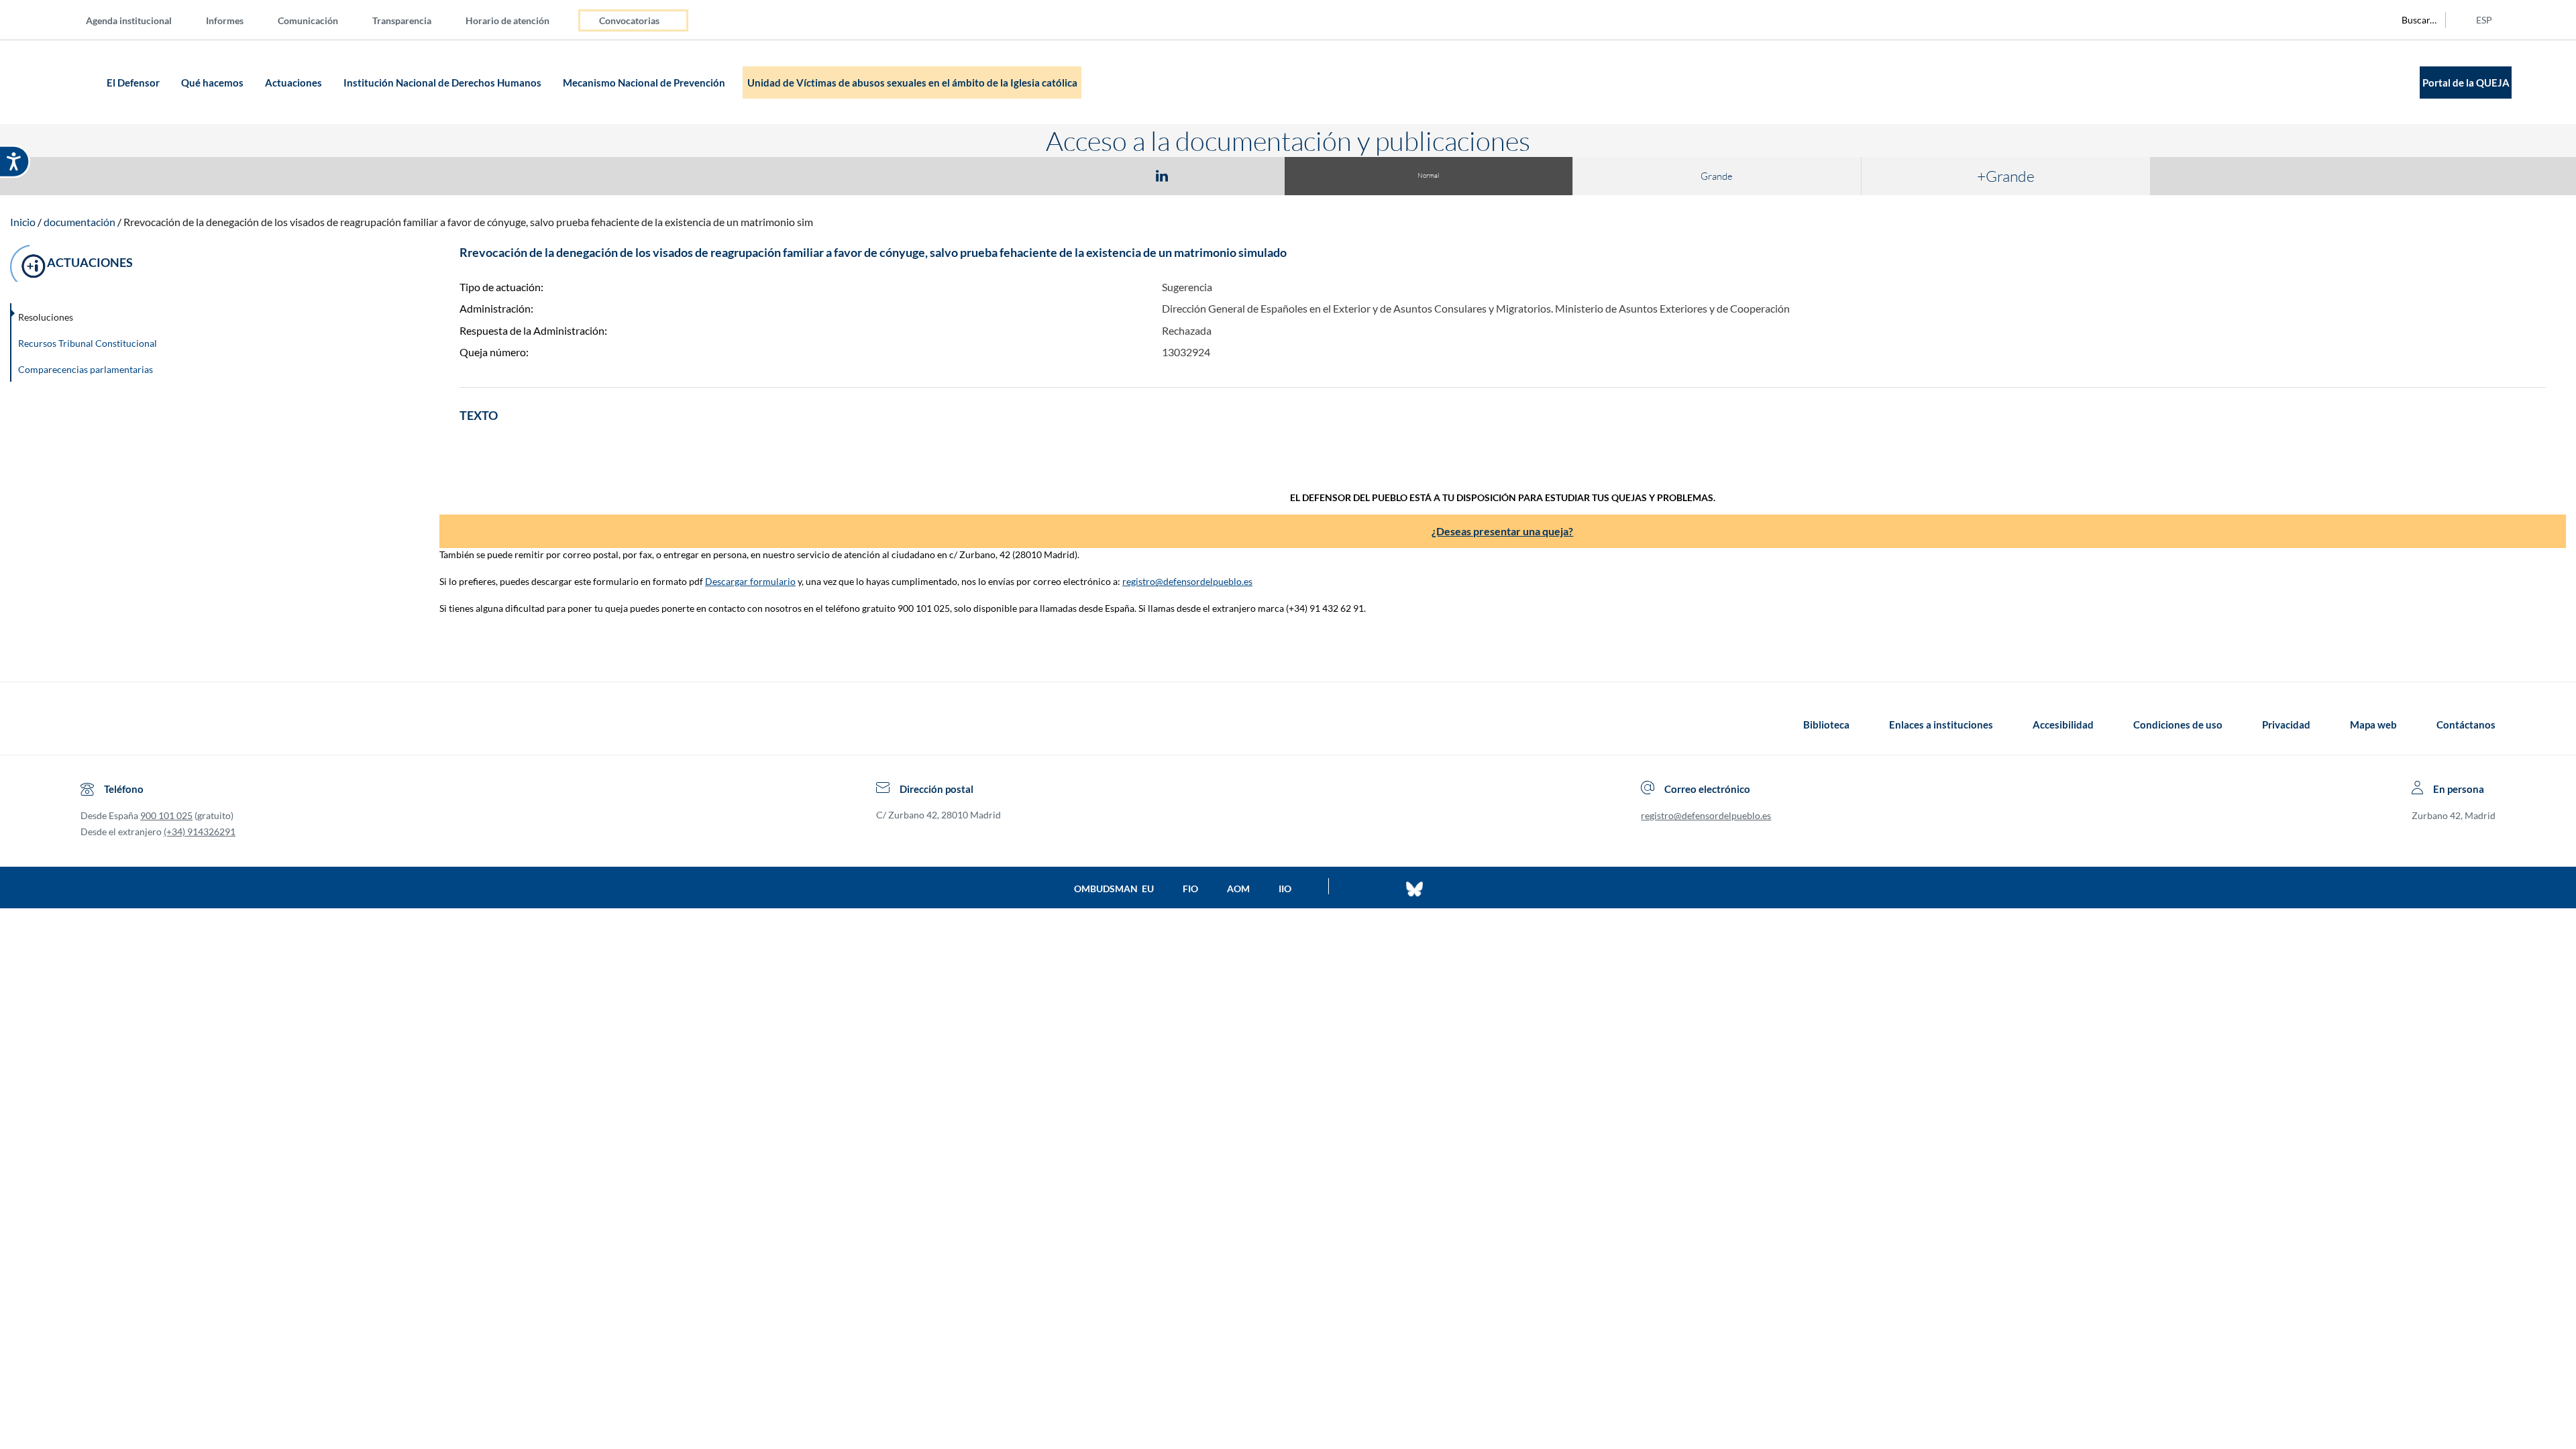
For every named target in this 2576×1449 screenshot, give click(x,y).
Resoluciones (46, 317)
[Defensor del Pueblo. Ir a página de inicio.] (77, 82)
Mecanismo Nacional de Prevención (645, 83)
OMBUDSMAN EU (1114, 889)
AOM (1238, 889)
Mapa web (2373, 724)
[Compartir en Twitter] (1122, 175)
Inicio (23, 222)
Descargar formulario (750, 581)
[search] (2412, 20)
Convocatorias (629, 20)
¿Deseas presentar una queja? (1502, 531)
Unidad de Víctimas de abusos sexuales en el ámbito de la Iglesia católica (912, 83)
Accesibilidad (2063, 724)
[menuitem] (140, 20)
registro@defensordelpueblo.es (1187, 581)
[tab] (1084, 175)
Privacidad (2286, 724)
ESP (2484, 20)
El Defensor (134, 83)
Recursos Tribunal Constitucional (88, 343)
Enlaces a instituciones (1941, 724)
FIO (1190, 889)
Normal (1428, 175)
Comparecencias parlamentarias (86, 369)
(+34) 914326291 (200, 831)
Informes (225, 20)
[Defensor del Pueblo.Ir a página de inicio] (93, 724)
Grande (1717, 176)
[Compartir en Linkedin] (1162, 175)
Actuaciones (294, 83)
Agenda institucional (129, 20)
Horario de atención (507, 20)
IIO (1285, 889)
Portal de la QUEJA (2466, 83)
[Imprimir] (1243, 175)
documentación (79, 222)
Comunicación (308, 20)
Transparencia (402, 20)
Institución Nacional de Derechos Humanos (443, 83)
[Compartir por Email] (1201, 175)
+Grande (2006, 176)
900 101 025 (166, 815)
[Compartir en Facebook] (1084, 175)
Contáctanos (2466, 724)
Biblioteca (1826, 724)
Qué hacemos (213, 83)
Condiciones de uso (2178, 724)
